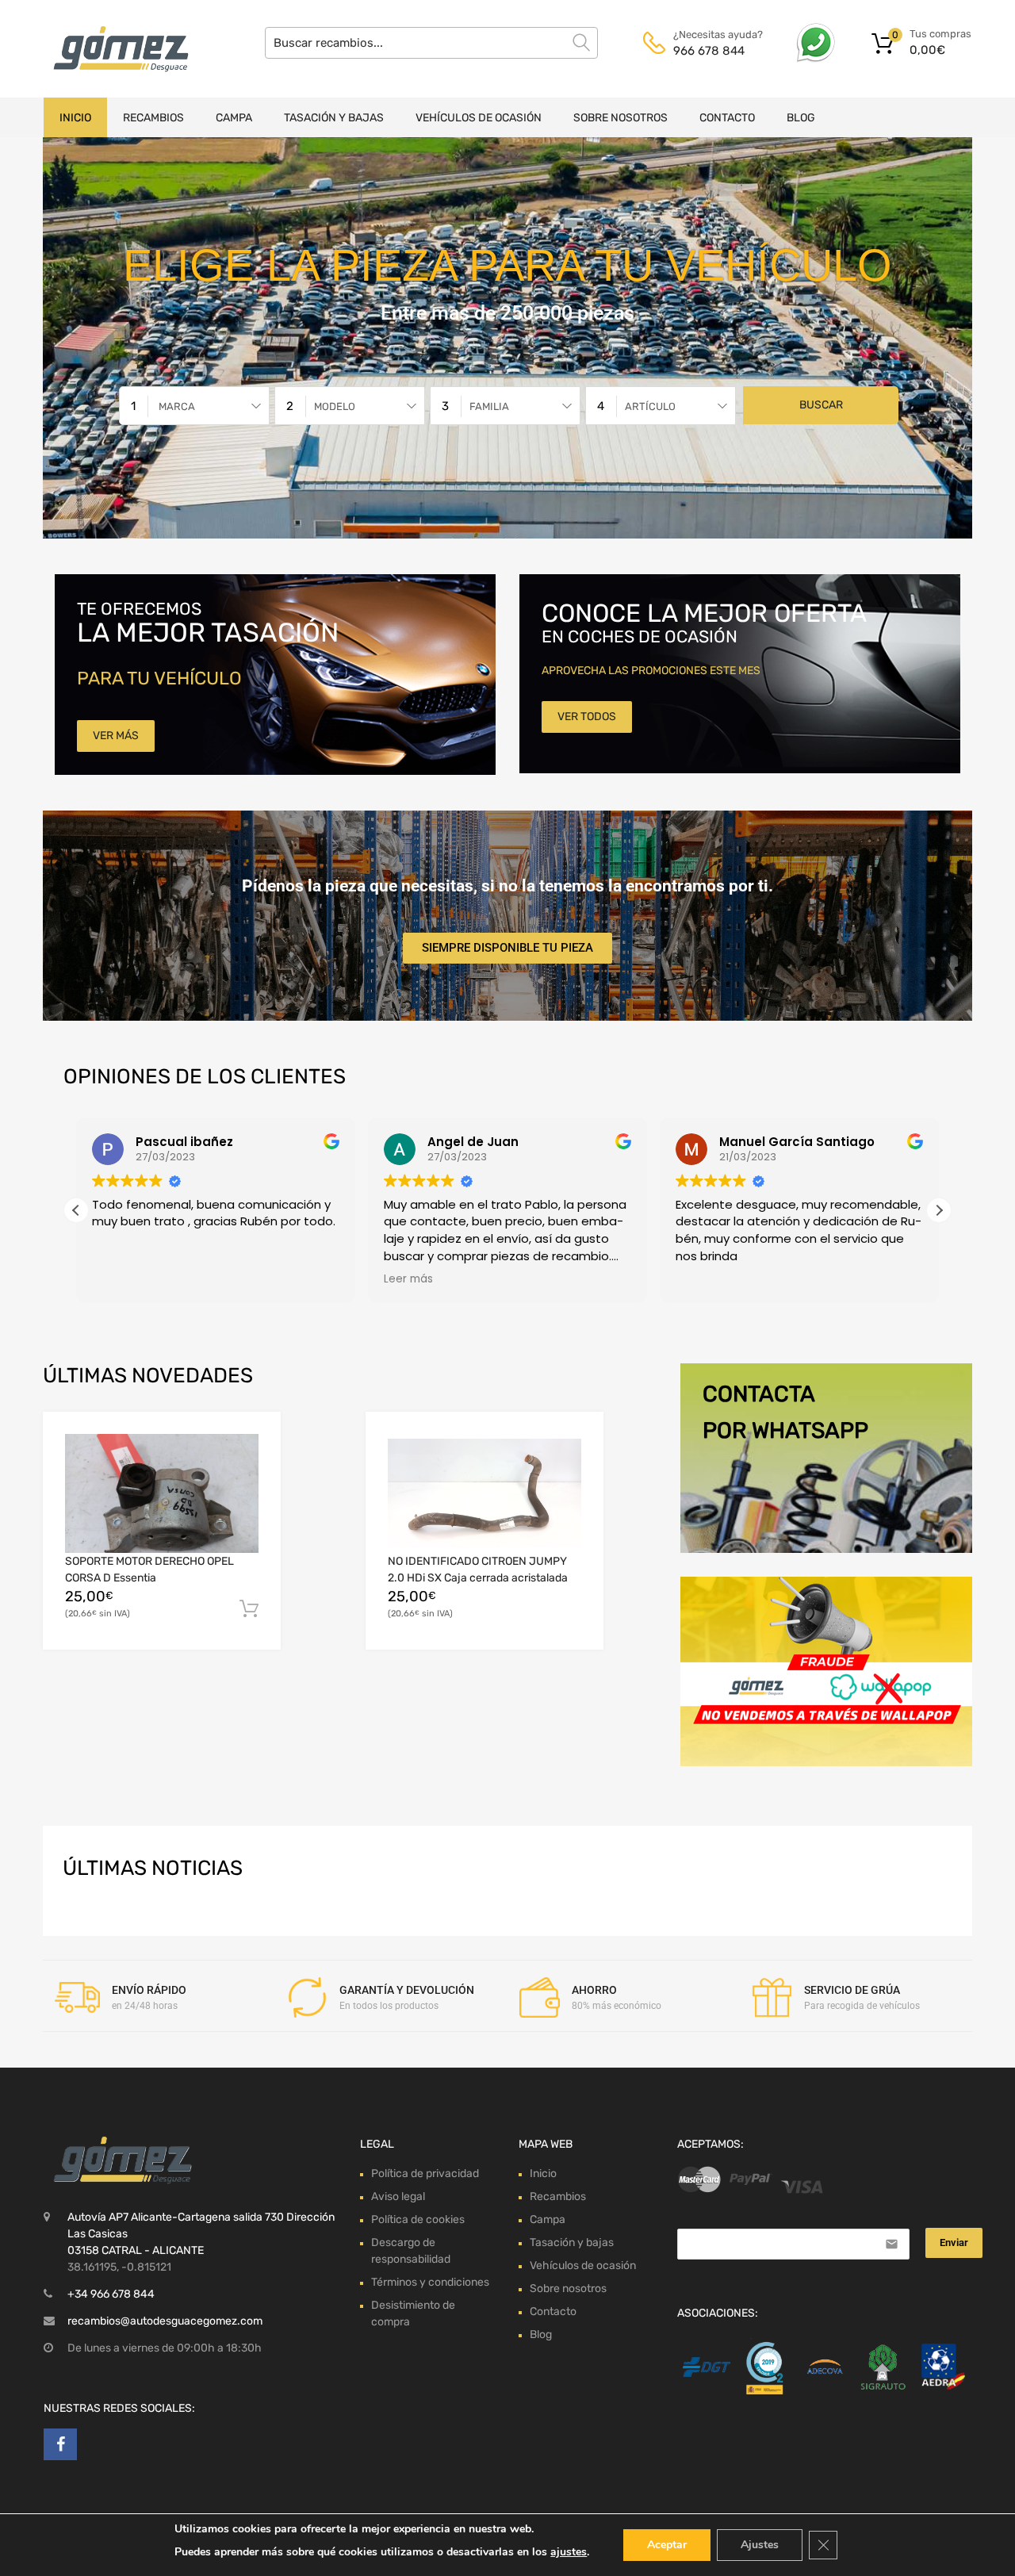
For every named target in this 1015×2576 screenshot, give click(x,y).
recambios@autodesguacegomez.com (165, 2321)
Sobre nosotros (620, 118)
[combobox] (194, 406)
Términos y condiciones (430, 2282)
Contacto (727, 118)
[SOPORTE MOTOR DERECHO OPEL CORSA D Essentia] (162, 1493)
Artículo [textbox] (650, 406)
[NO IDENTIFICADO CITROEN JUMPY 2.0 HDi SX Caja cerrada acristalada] (485, 1493)
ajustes (569, 2552)
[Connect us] (60, 2444)
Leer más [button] (117, 1279)
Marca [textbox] (177, 406)
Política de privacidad (425, 2173)
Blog (801, 118)
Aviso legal (398, 2196)
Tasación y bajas (334, 118)
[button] (939, 1210)
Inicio (75, 118)
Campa (234, 118)
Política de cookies (418, 2219)
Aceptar (667, 2545)
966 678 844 (709, 51)
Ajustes (760, 2545)
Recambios (153, 118)
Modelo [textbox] (335, 406)
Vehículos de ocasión (479, 118)
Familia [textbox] (489, 406)
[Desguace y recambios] (111, 49)
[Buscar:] (431, 43)
